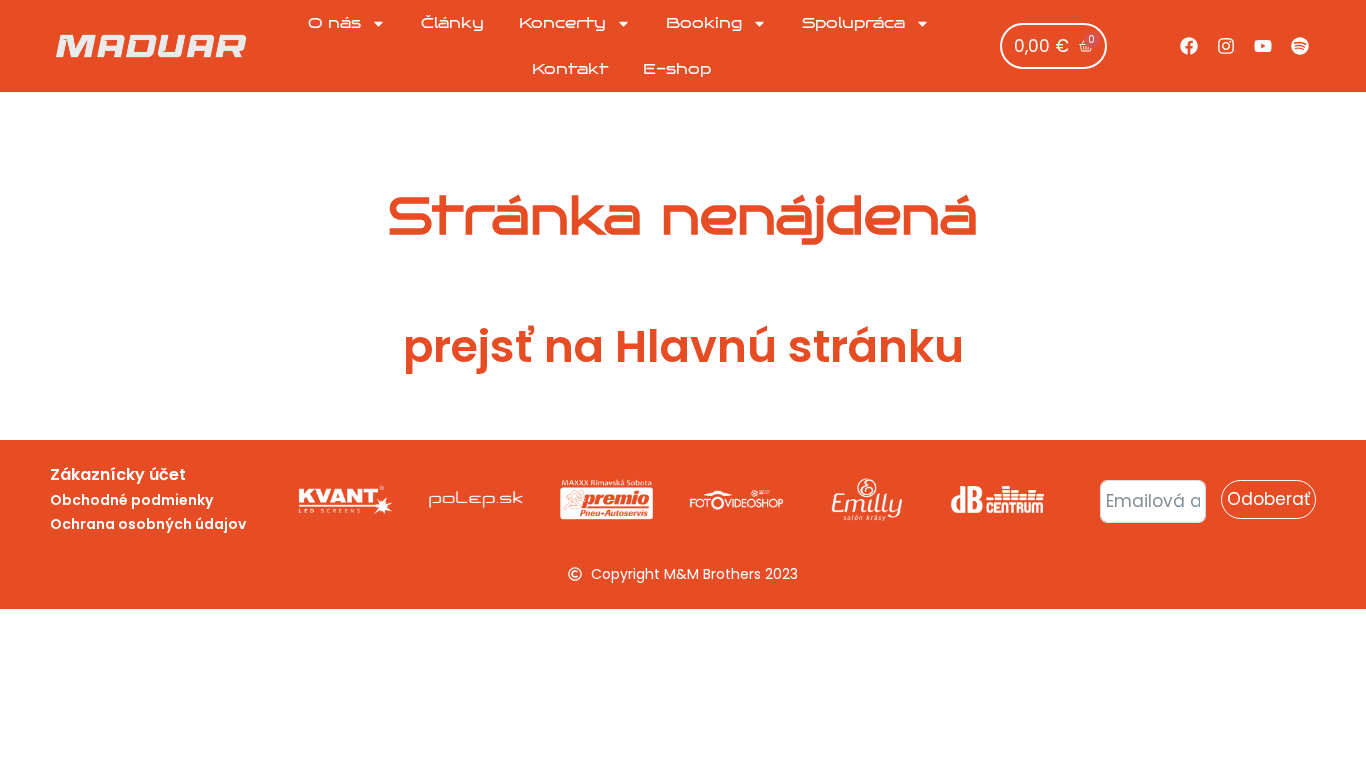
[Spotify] (1300, 46)
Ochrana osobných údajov (148, 524)
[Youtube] (1263, 46)
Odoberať (1268, 499)
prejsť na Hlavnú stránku (683, 346)
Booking (704, 23)
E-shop (677, 69)
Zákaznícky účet (118, 474)
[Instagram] (1226, 46)
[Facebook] (1189, 46)
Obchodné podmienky (131, 500)
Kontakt (570, 69)
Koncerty (562, 23)
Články (452, 23)
